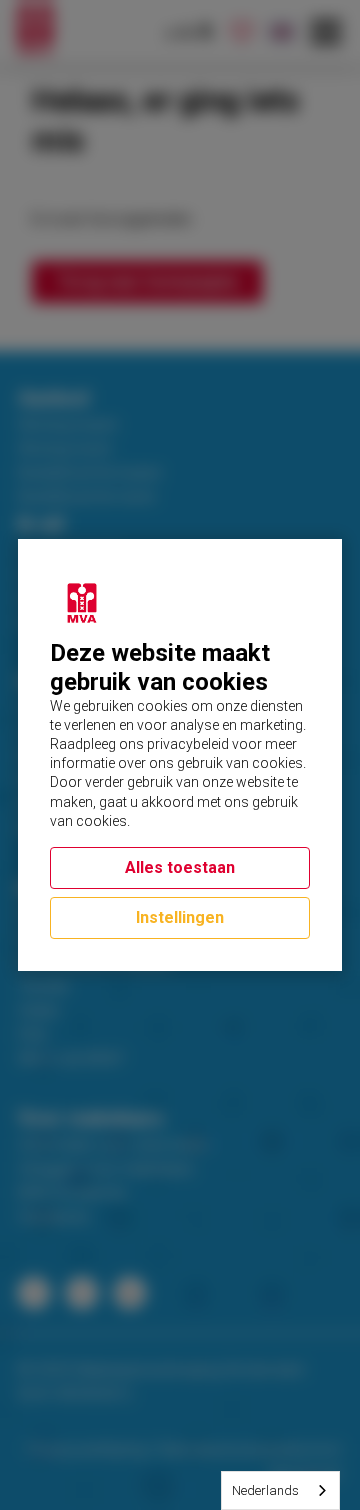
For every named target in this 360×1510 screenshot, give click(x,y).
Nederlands (265, 1490)
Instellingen (180, 917)
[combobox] (280, 1490)
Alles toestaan (180, 867)
